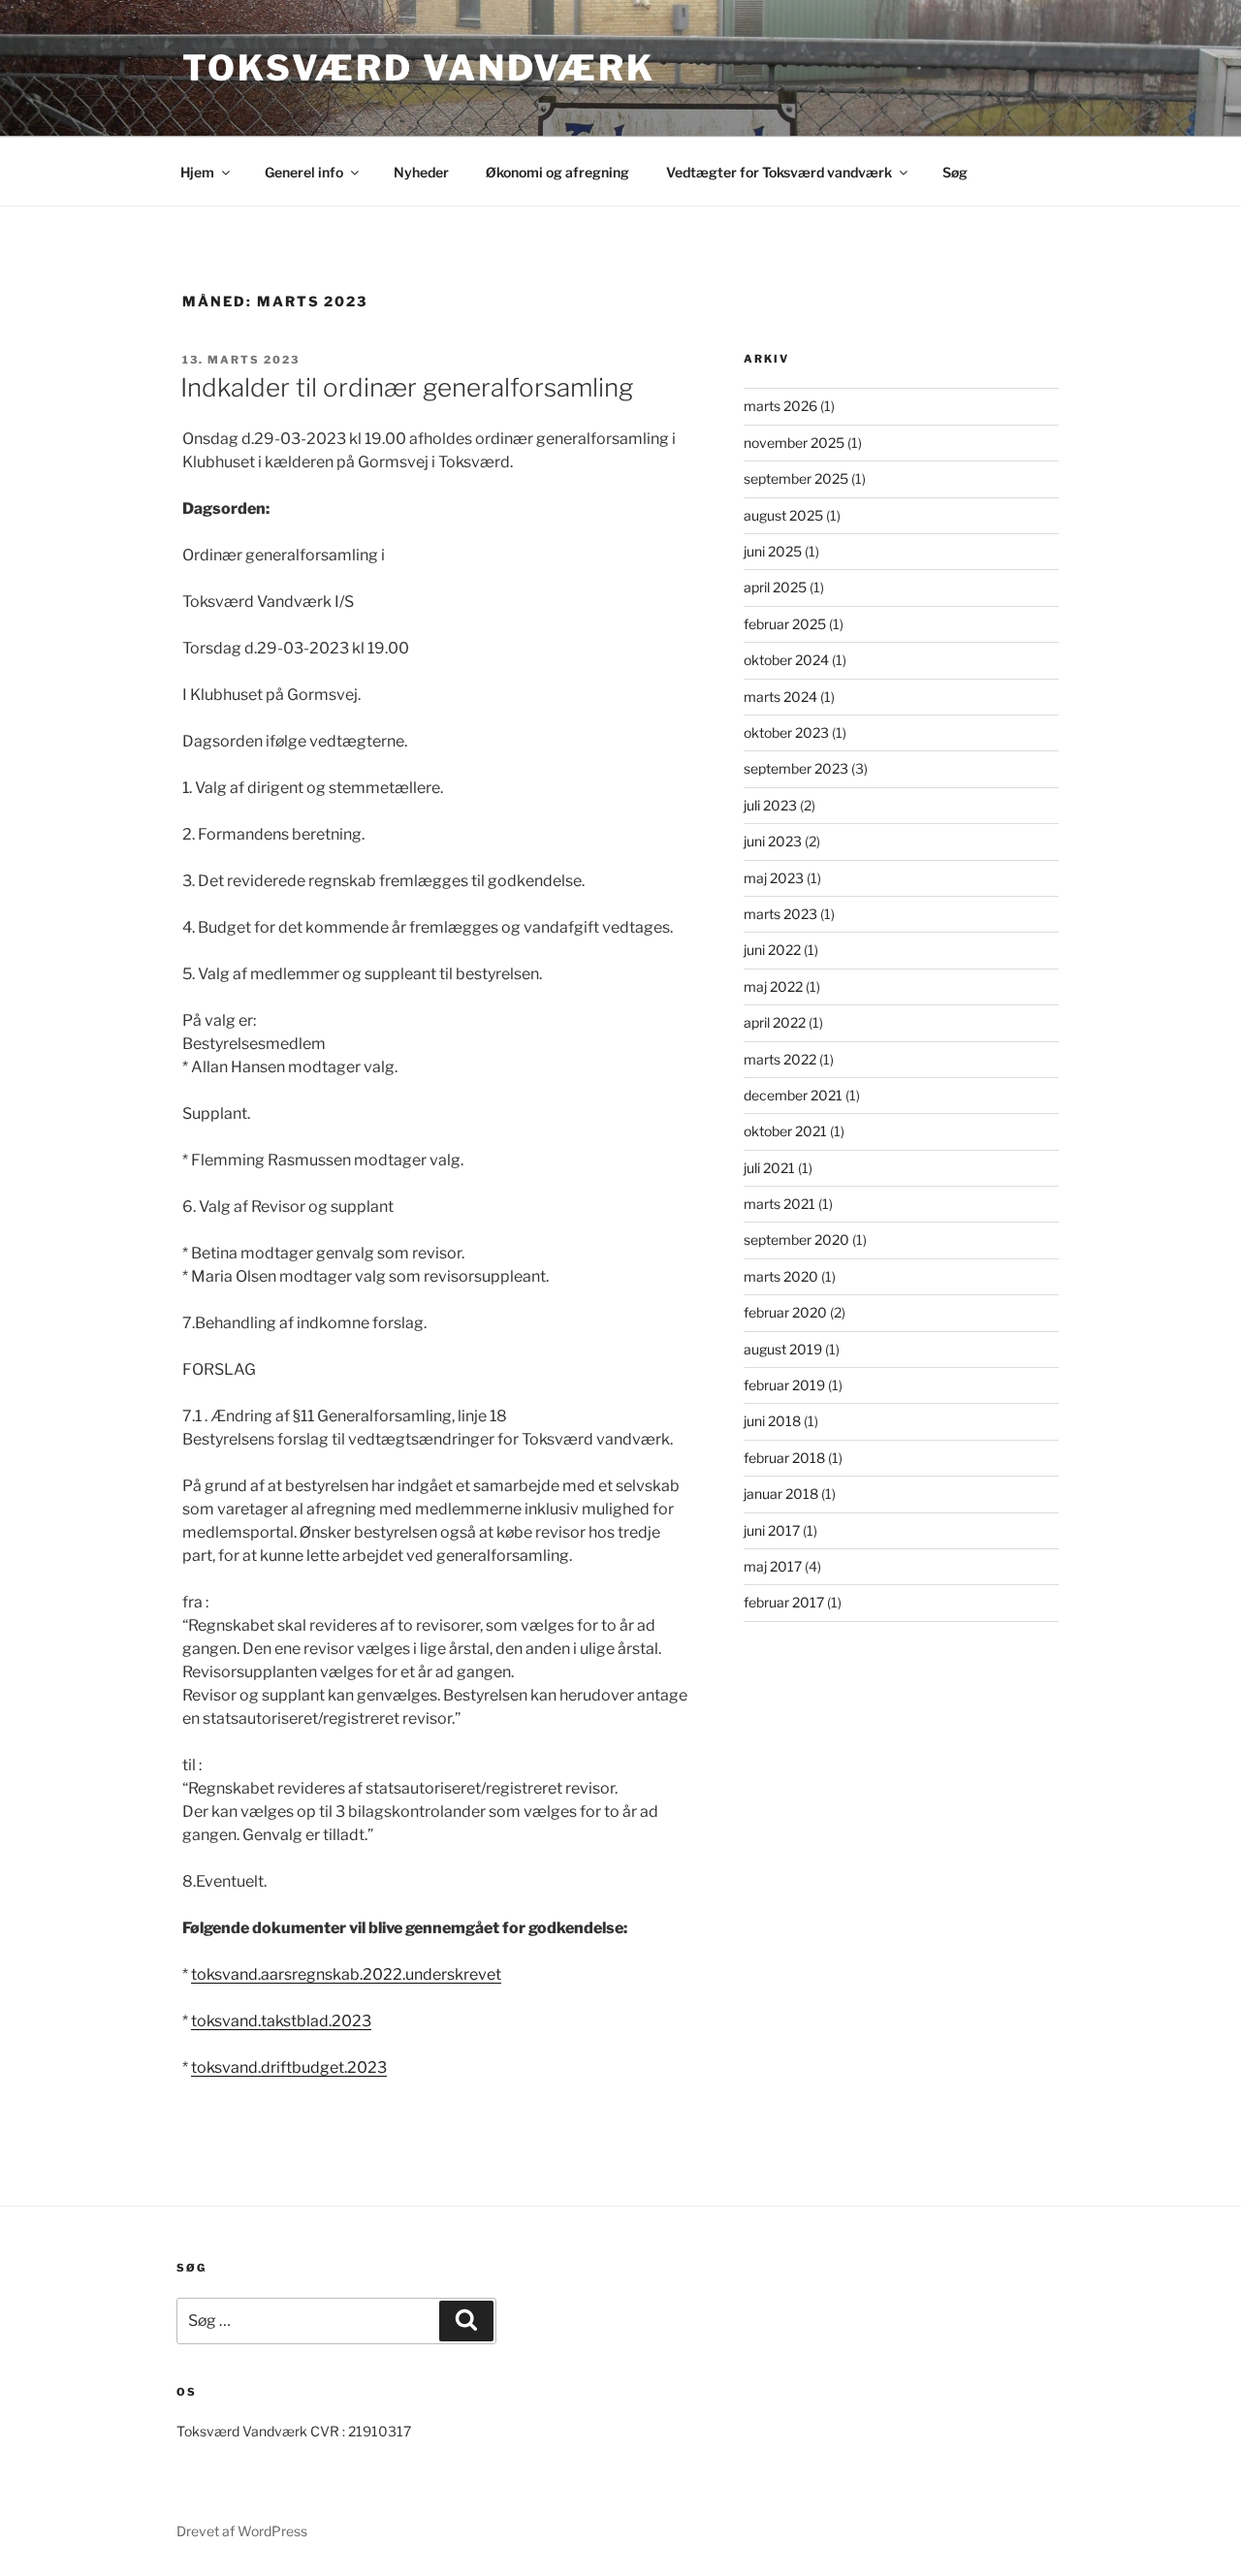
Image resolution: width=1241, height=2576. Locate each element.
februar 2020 (785, 1312)
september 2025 (796, 478)
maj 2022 (773, 986)
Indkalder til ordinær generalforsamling (407, 387)
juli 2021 (769, 1168)
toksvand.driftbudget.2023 (289, 2067)
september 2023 (796, 768)
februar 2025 (785, 624)
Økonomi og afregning (557, 172)
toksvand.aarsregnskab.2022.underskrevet (346, 1974)
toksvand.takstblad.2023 (281, 2021)
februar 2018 (784, 1458)
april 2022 (775, 1022)
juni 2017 (772, 1530)
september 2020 (796, 1240)
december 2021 (793, 1095)
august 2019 (783, 1349)
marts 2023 (780, 914)
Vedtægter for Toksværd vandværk (779, 172)
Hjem (197, 172)
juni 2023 (773, 841)
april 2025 (775, 587)
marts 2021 (780, 1204)
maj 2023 (774, 878)
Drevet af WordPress (242, 2531)
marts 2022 (780, 1059)
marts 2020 (781, 1276)
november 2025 (794, 443)
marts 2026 (780, 406)
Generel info (304, 172)
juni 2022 (772, 950)
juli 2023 (770, 805)
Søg (955, 172)
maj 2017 (773, 1566)
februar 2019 (784, 1385)
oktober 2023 (786, 732)
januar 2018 (781, 1494)
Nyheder (421, 172)
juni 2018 (772, 1421)
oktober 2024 (786, 660)
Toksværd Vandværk (419, 68)
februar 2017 (784, 1602)
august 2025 (783, 515)
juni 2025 (773, 551)
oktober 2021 (785, 1131)
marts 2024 (780, 697)
